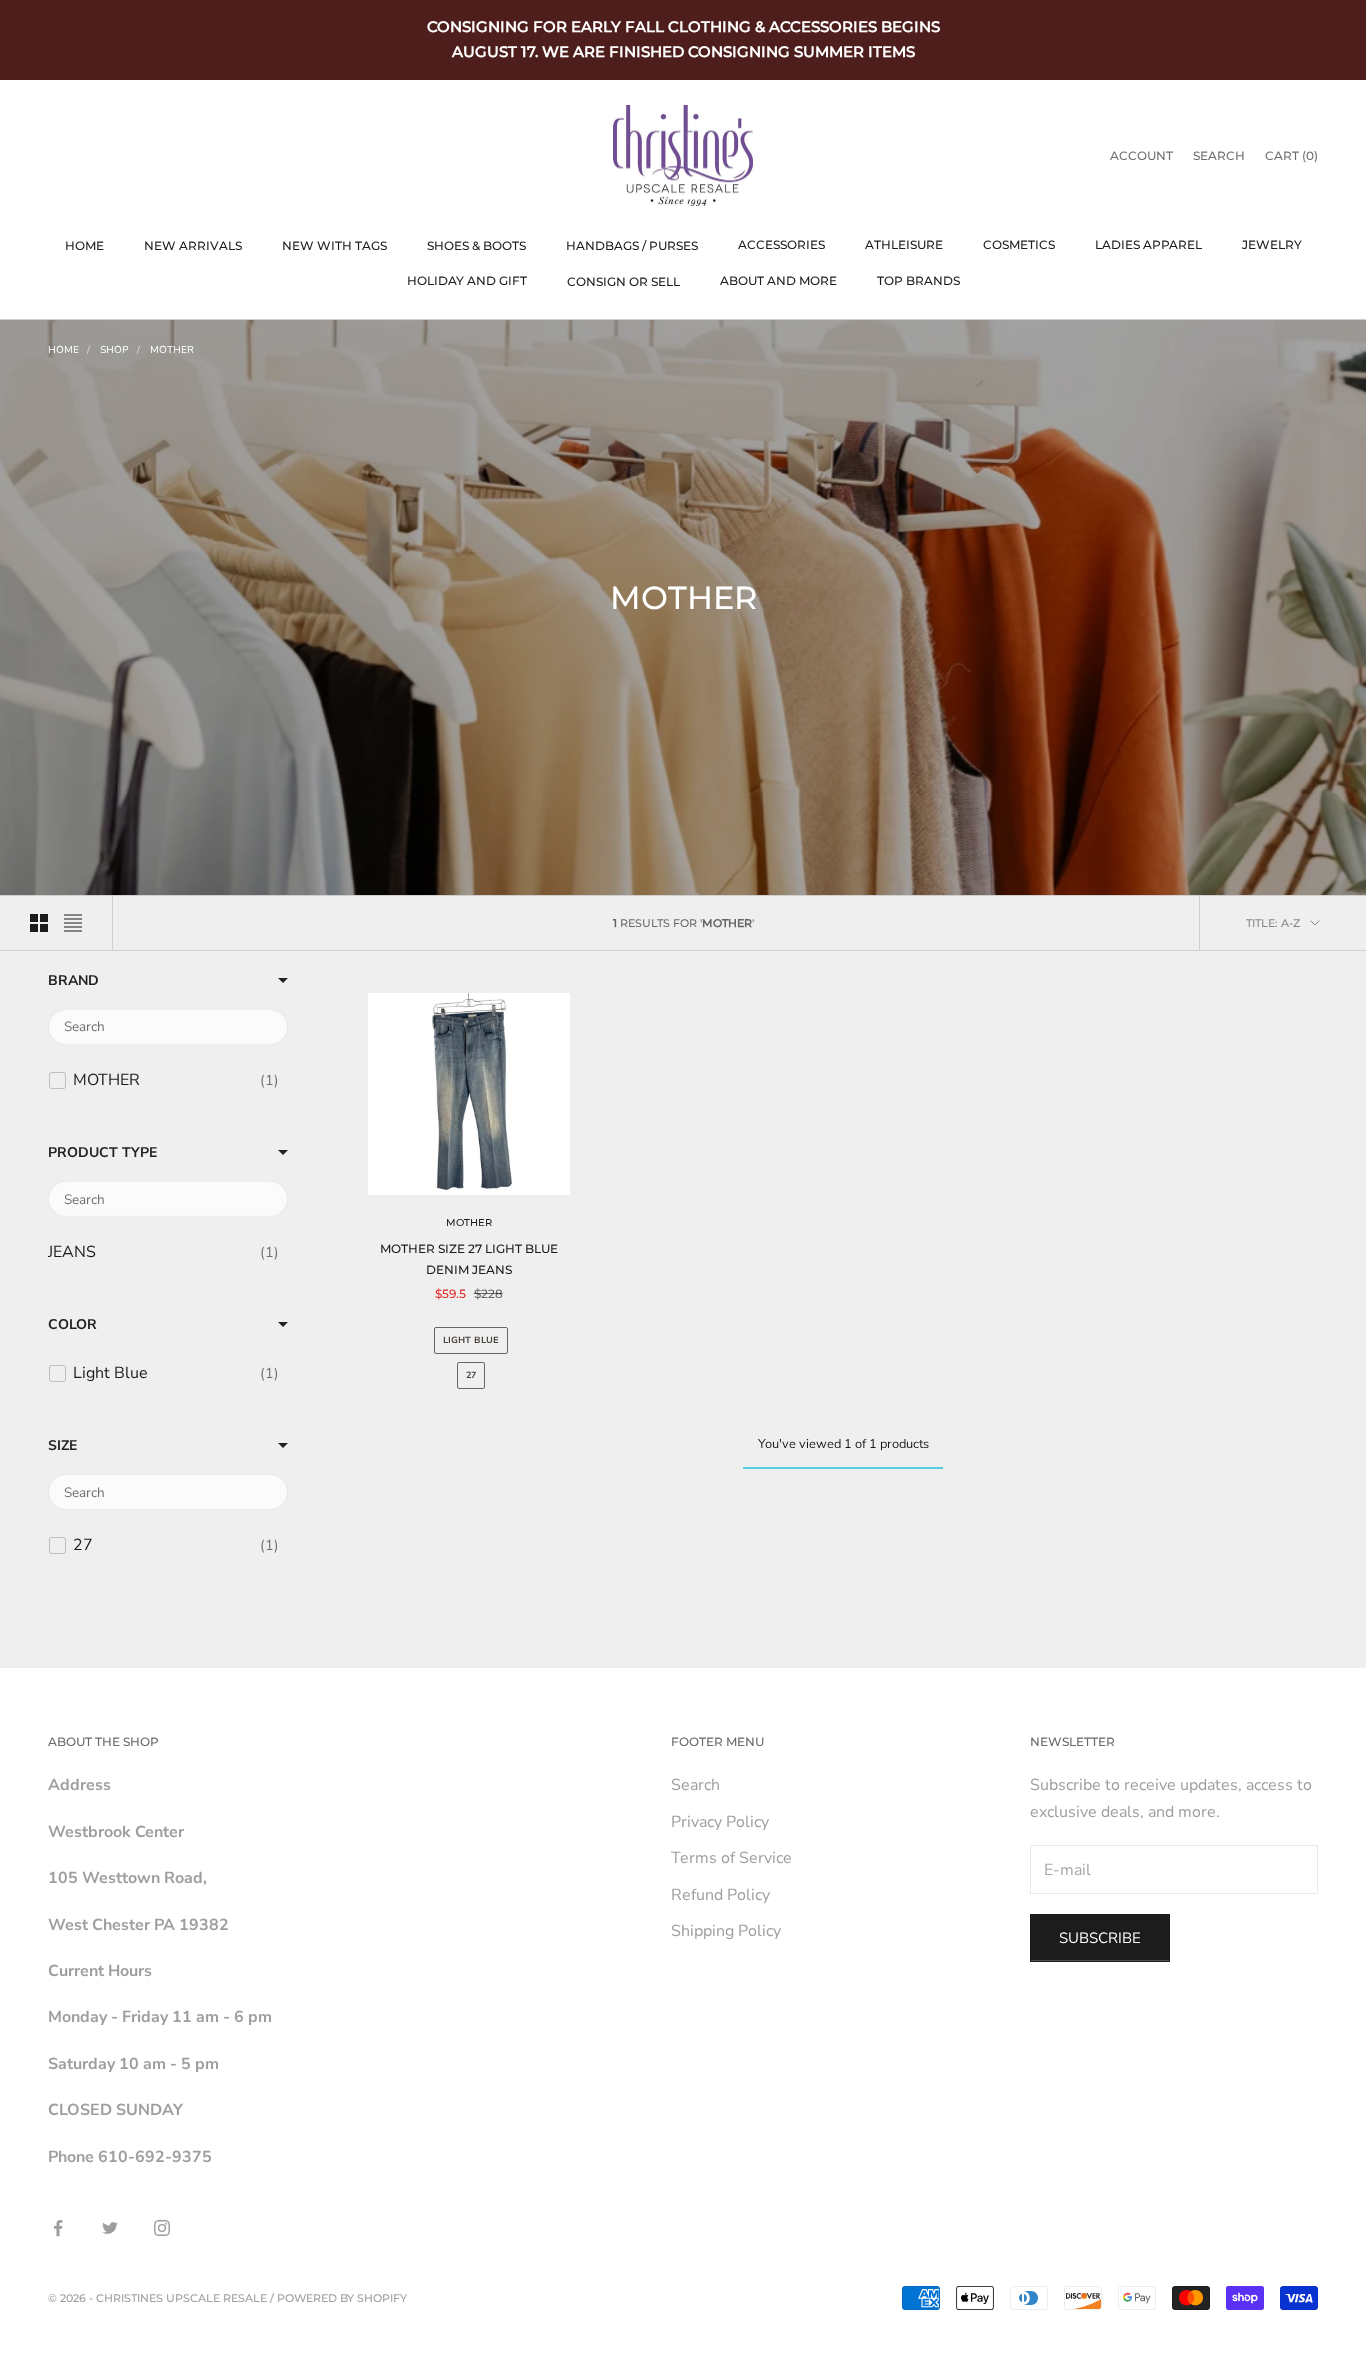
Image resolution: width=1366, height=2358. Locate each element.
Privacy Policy (720, 1822)
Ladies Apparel (1148, 244)
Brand (73, 980)
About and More (778, 280)
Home (84, 245)
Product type (102, 1153)
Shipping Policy (726, 1931)
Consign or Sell (623, 281)
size (62, 1445)
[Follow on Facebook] (58, 2228)
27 (471, 1375)
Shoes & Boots (476, 245)
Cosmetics (1019, 244)
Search (695, 1785)
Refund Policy (720, 1895)
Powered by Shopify (342, 2298)
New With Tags (334, 245)
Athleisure (904, 244)
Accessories (781, 244)
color (72, 1325)
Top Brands (918, 280)
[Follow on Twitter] (110, 2228)
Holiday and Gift (467, 280)
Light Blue (471, 1340)
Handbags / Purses (632, 245)
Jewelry (1272, 244)
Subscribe (1100, 1938)
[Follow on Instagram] (162, 2228)
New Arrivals (193, 245)
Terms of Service (731, 1858)
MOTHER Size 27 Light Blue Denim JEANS (469, 1258)
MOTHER (172, 350)
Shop (114, 350)
